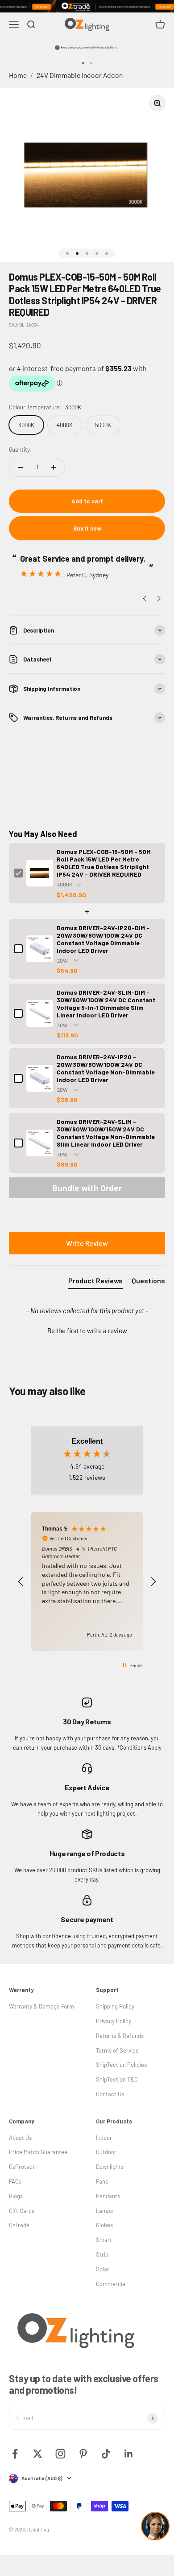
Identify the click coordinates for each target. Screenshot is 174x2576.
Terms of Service (117, 2050)
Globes (104, 2225)
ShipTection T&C (117, 2079)
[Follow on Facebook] (15, 2454)
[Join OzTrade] (87, 6)
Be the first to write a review (87, 1331)
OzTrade (19, 2225)
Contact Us (110, 2094)
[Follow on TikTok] (106, 2454)
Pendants (108, 2196)
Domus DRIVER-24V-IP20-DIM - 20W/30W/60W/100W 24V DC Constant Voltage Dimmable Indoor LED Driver (103, 939)
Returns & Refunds (120, 2036)
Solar (103, 2269)
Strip (102, 2254)
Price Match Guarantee (38, 2152)
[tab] (95, 1282)
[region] (87, 1582)
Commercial (111, 2284)
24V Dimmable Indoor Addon (80, 75)
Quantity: (20, 449)
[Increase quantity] (54, 467)
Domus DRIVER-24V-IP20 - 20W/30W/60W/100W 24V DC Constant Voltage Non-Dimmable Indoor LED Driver (106, 1068)
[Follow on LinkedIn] (129, 2454)
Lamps (104, 2211)
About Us (20, 2138)
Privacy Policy (114, 2021)
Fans (102, 2181)
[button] (87, 1330)
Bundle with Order (87, 1188)
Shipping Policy (115, 2006)
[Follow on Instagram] (60, 2454)
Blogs (16, 2196)
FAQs (15, 2181)
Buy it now (87, 528)
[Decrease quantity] (21, 467)
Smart (104, 2240)
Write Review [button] (87, 1243)
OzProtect (22, 2167)
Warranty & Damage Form (41, 2006)
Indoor (104, 2138)
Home (18, 75)
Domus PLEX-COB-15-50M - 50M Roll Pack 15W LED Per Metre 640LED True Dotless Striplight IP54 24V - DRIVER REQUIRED (104, 863)
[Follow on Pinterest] (83, 2454)
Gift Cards (22, 2211)
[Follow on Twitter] (38, 2454)
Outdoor (106, 2152)
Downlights (110, 2167)
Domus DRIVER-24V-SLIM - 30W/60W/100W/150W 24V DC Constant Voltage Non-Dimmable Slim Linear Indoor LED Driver (106, 1133)
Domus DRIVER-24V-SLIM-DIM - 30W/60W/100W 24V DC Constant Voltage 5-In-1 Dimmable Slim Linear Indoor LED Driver (106, 1004)
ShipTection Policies (121, 2065)
